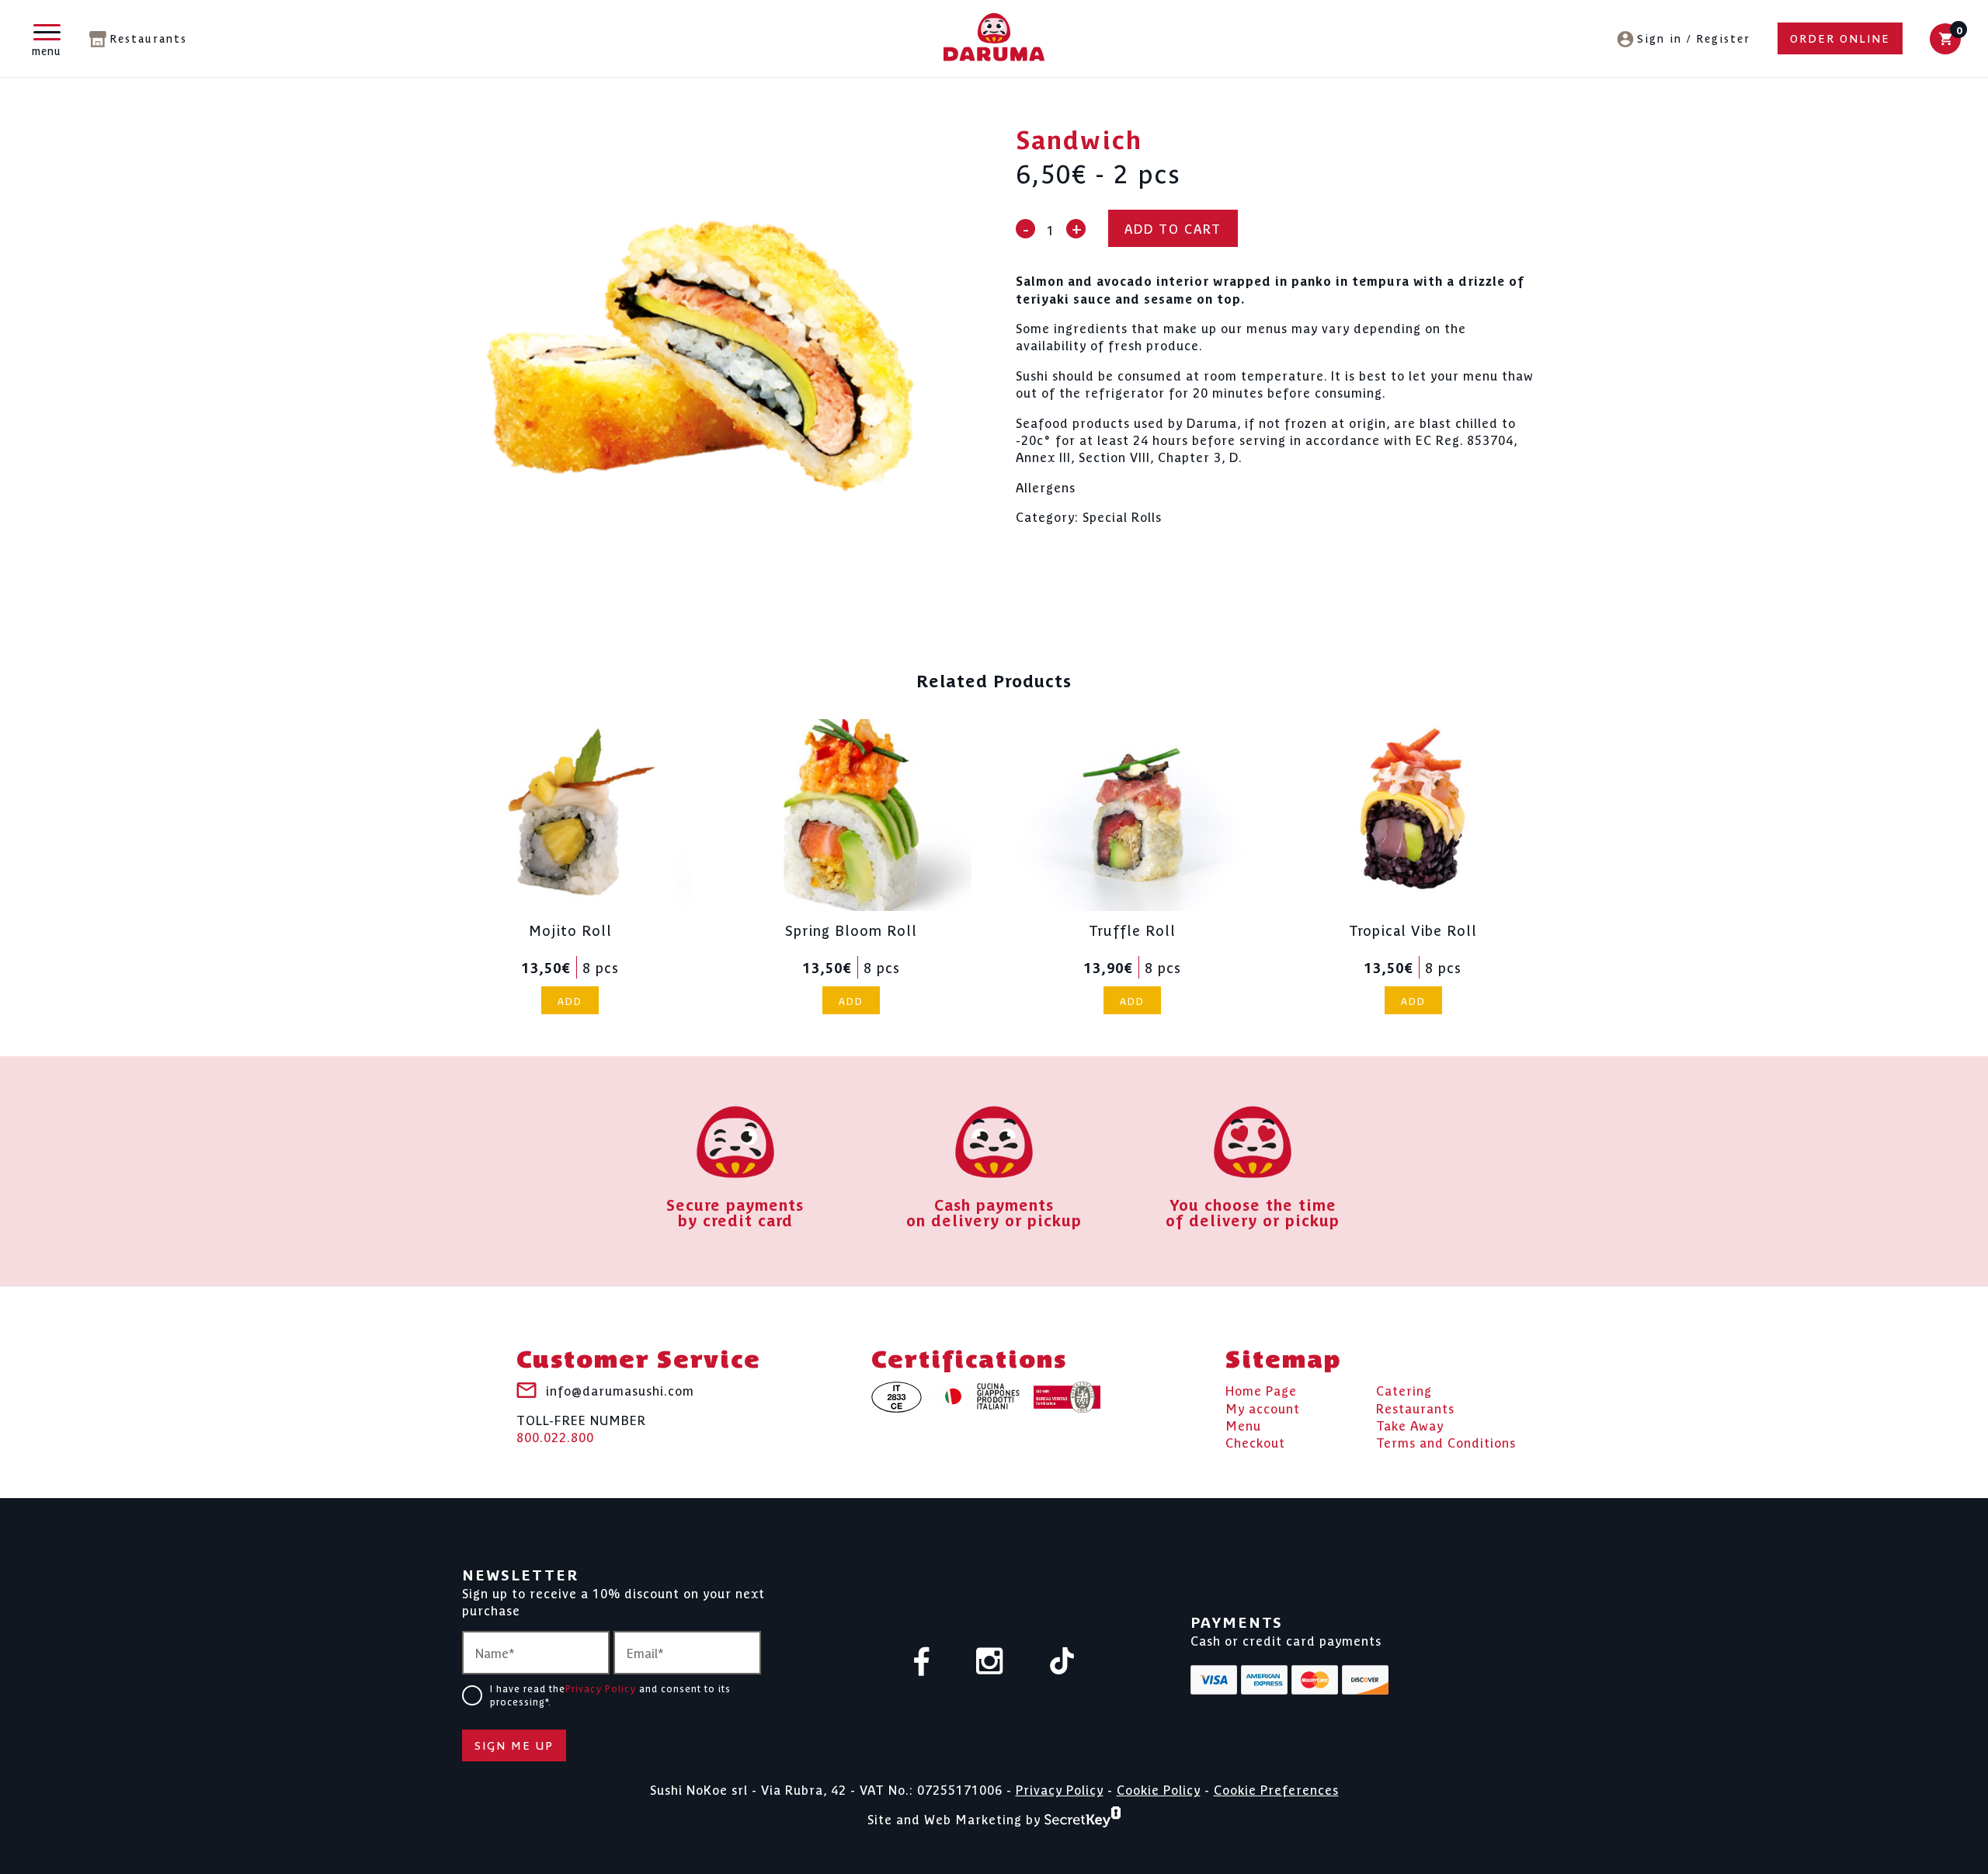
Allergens (1046, 487)
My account (1263, 1408)
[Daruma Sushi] (994, 38)
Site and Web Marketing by (956, 1818)
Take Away (1410, 1425)
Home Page (1261, 1390)
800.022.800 (581, 1428)
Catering (1404, 1390)
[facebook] (922, 1663)
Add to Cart (1173, 228)
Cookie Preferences (1276, 1789)
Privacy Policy (601, 1688)
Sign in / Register (1694, 38)
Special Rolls (1122, 516)
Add (570, 1001)
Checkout (1255, 1442)
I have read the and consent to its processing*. (610, 1695)
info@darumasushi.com (620, 1390)
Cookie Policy (1159, 1789)
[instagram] (990, 1662)
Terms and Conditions (1446, 1442)
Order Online (1840, 38)
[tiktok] (1062, 1662)
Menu (1243, 1425)
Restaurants (148, 38)
